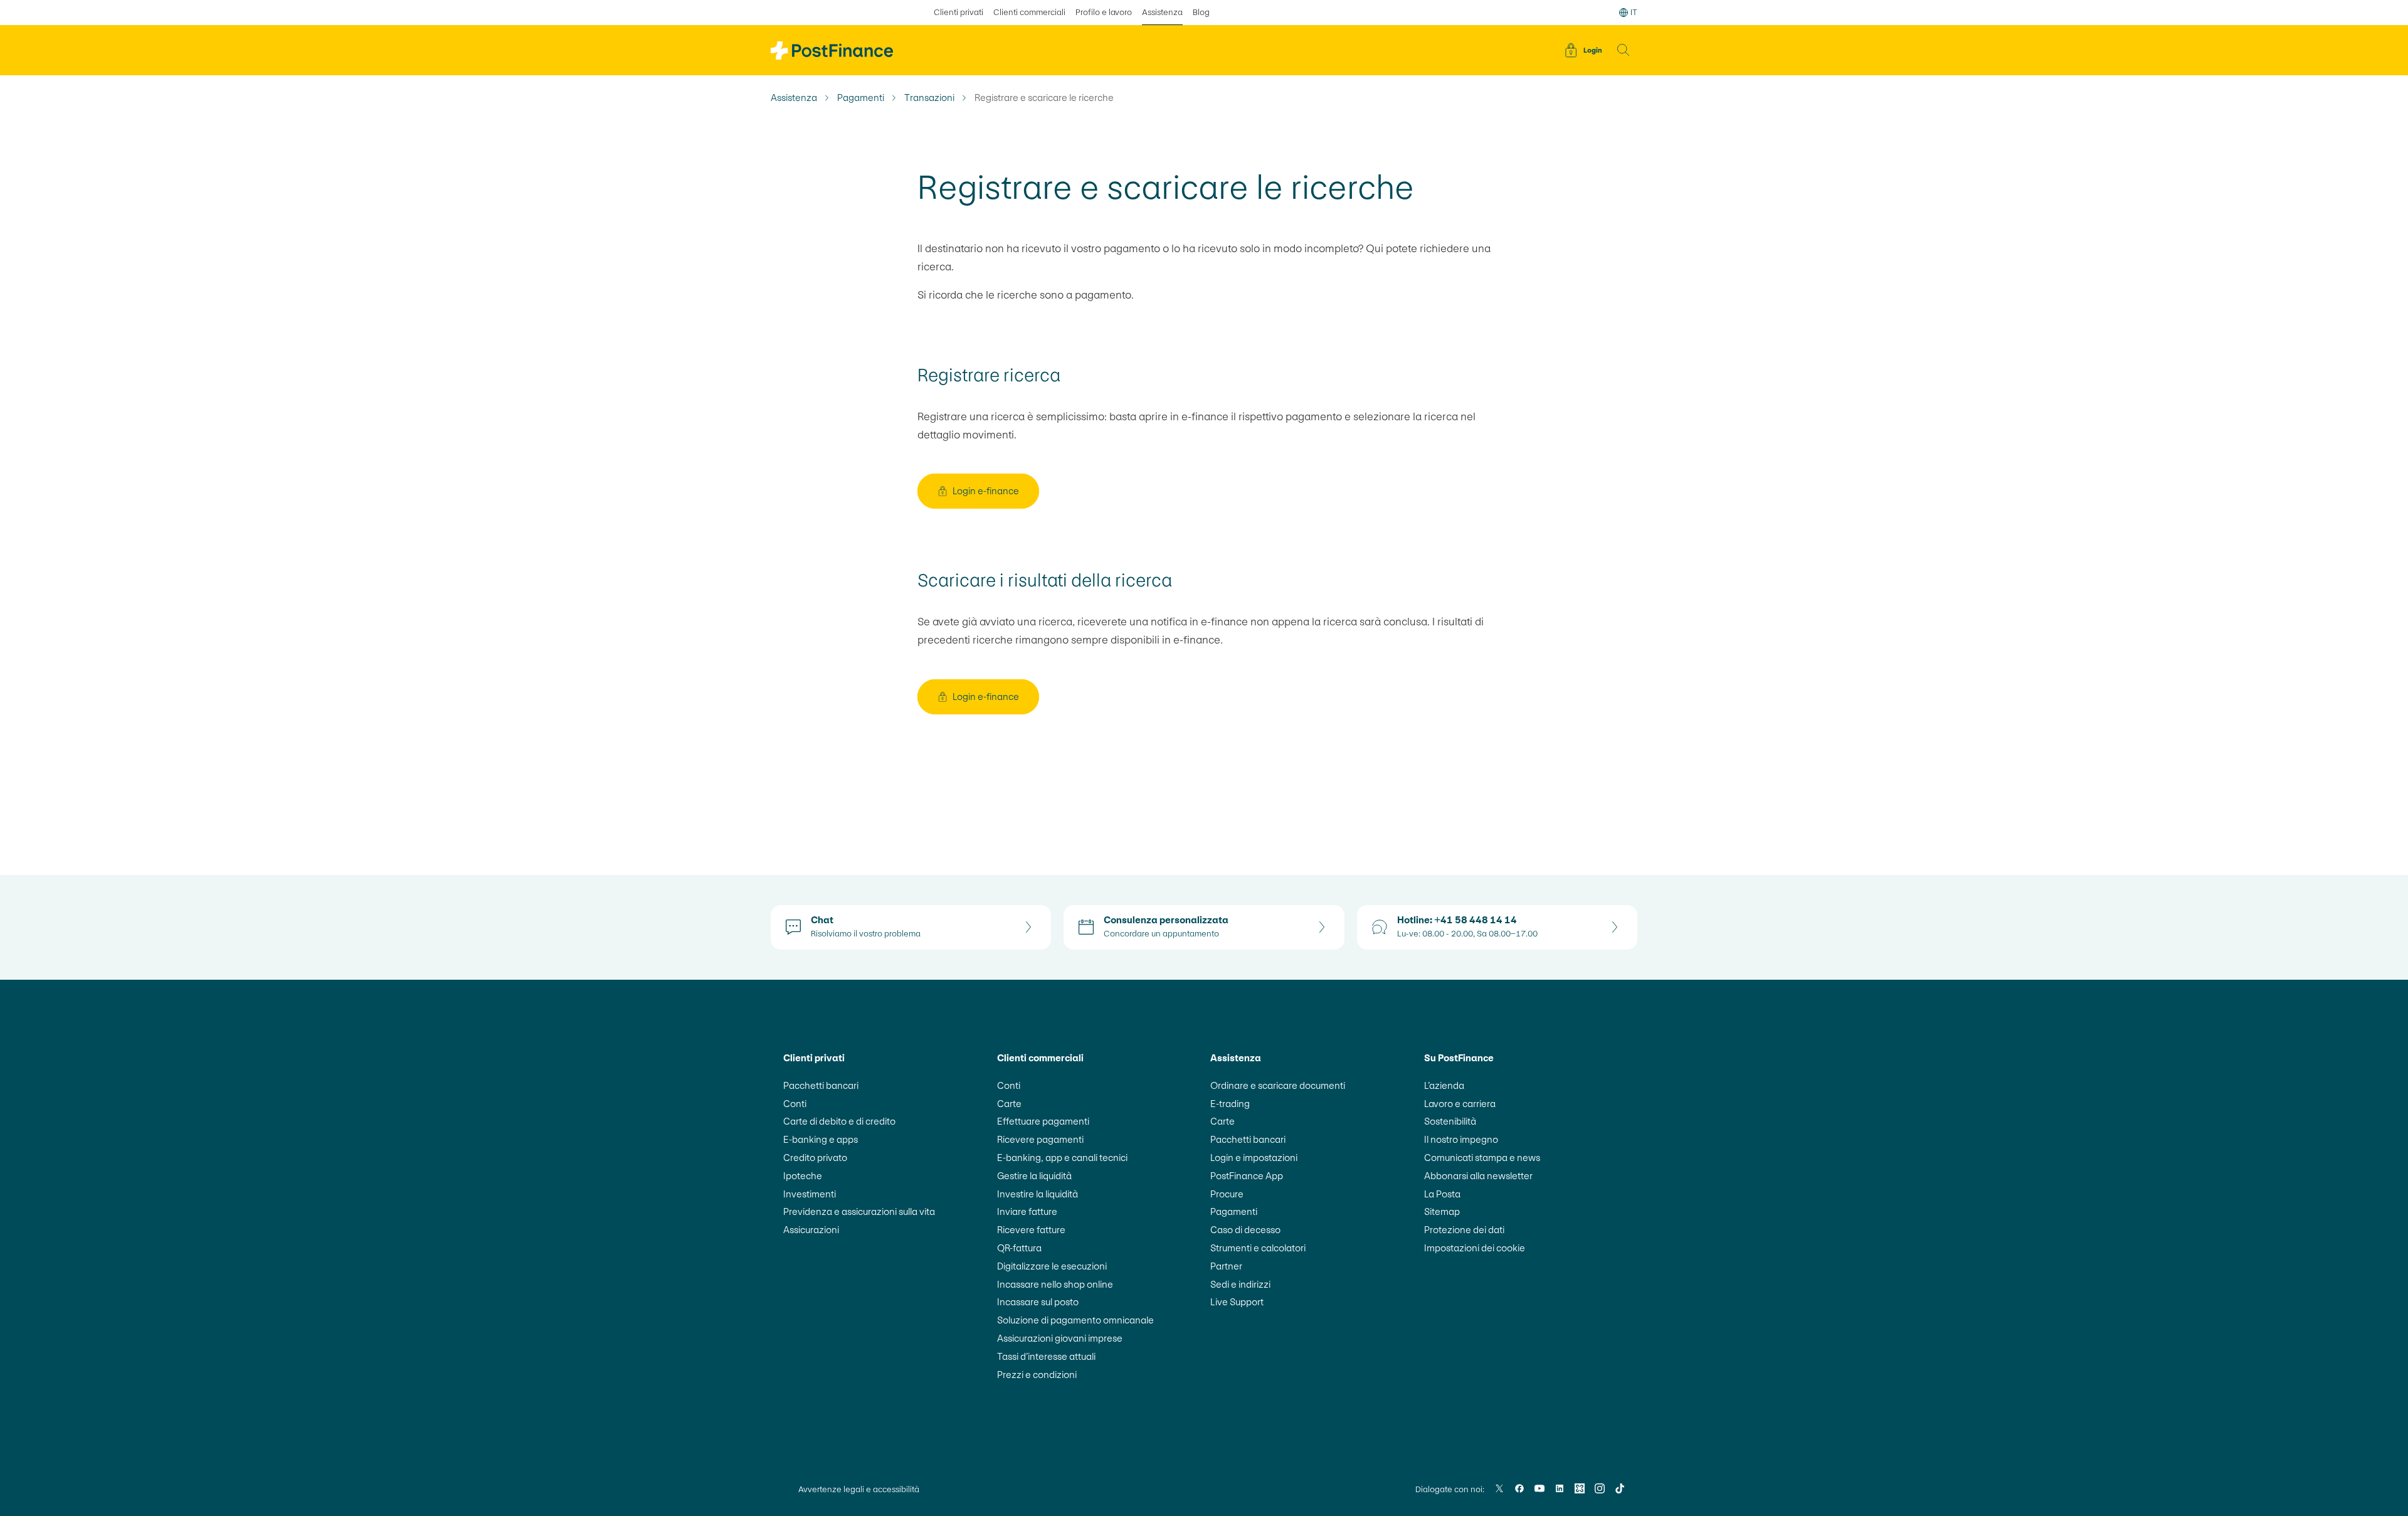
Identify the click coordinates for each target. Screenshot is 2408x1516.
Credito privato (815, 1158)
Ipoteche (803, 1176)
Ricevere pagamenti (1040, 1139)
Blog (1201, 12)
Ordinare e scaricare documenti (1278, 1085)
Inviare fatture (1027, 1211)
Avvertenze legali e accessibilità (859, 1489)
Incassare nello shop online (1055, 1284)
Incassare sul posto (1038, 1302)
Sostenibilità (1450, 1121)
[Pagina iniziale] (832, 50)
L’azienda (1444, 1085)
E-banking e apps (821, 1139)
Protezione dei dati (1464, 1230)
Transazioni (929, 98)
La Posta (1442, 1194)
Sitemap (1442, 1211)
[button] (1624, 50)
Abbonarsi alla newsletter (1478, 1176)
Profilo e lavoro (1104, 12)
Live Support (1237, 1302)
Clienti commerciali (1029, 12)
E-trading (1230, 1104)
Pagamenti (861, 98)
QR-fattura (1019, 1248)
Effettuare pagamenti (1043, 1121)
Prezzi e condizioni (1037, 1375)
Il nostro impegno (1461, 1139)
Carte (1009, 1104)
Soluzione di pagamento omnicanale (1075, 1320)
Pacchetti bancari (821, 1085)
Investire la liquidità (1038, 1194)
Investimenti (810, 1194)
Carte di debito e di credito (839, 1121)
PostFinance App (1247, 1176)
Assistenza (1162, 12)
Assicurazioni (811, 1230)
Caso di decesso (1245, 1230)
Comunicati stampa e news (1482, 1158)
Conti (795, 1104)
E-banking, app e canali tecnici (1062, 1158)
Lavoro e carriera (1460, 1104)
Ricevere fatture (1031, 1230)
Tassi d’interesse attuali (1046, 1356)
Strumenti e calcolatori (1258, 1248)
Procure (1227, 1194)
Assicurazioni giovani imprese (1060, 1338)
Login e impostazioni (1254, 1158)
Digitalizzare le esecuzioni (1052, 1266)
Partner (1226, 1266)
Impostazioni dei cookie (1475, 1248)
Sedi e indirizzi (1240, 1284)
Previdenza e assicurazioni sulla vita (859, 1211)
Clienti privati (958, 12)
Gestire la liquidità (1034, 1176)
